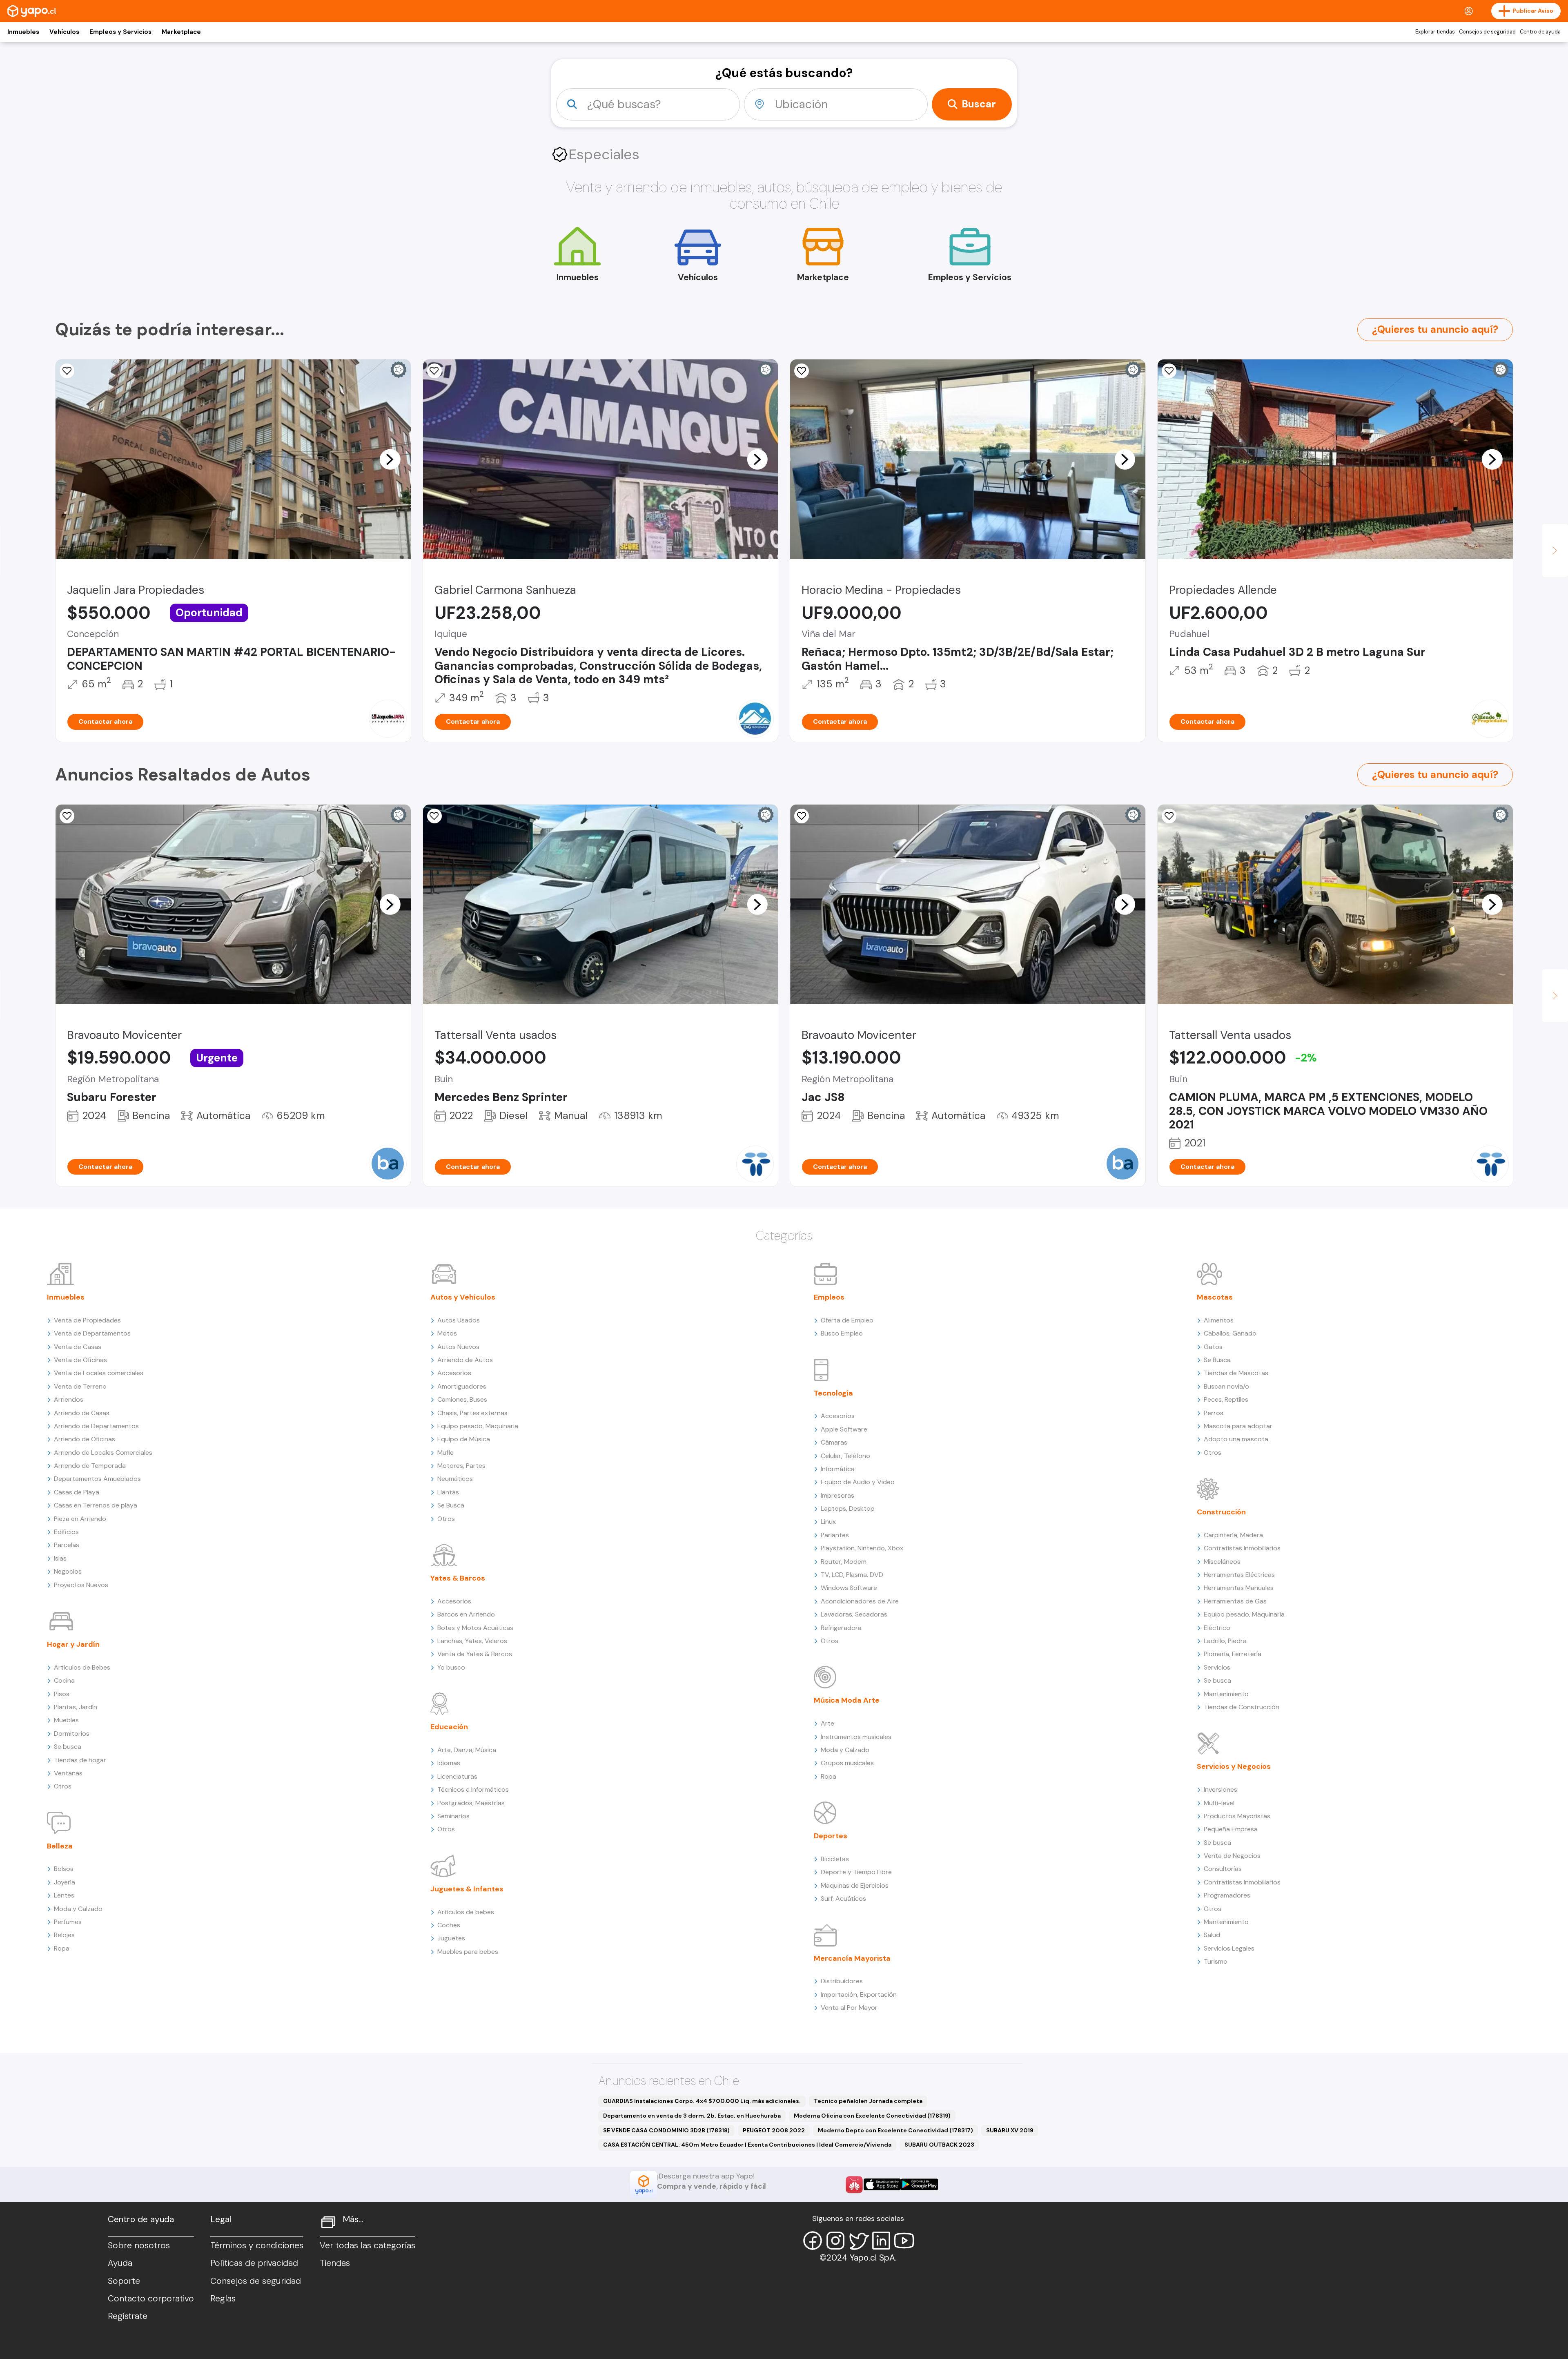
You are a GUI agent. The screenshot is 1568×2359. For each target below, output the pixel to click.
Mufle (445, 1453)
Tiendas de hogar (80, 1760)
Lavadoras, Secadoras (854, 1614)
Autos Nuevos (458, 1347)
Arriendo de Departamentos (96, 1426)
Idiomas (449, 1763)
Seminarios (453, 1816)
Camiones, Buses (462, 1399)
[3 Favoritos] (1169, 371)
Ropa (62, 1948)
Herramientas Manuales (1239, 1588)
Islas (60, 1558)
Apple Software (844, 1429)
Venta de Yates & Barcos (475, 1654)
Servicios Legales (1229, 1948)
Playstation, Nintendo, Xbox (862, 1548)
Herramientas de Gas (1235, 1601)
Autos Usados (459, 1320)
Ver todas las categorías (367, 2245)
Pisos (62, 1694)
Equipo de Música (464, 1439)
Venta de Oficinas (80, 1360)
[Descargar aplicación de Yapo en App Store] (882, 2184)
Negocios (68, 1571)
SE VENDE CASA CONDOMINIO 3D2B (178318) (666, 2130)
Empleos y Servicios (120, 32)
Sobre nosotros (139, 2245)
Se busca (68, 1747)
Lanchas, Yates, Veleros (472, 1641)
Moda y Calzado (78, 1909)
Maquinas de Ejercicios (855, 1885)
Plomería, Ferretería (1233, 1654)
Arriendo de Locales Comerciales (103, 1453)
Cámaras (834, 1442)
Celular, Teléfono (845, 1456)
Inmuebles (23, 32)
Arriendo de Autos (465, 1360)
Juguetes (451, 1938)
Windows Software (849, 1588)
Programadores (1227, 1895)
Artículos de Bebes (82, 1667)
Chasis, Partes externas (472, 1413)
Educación (449, 1727)
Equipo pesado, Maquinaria (478, 1426)
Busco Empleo (842, 1333)
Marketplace (181, 32)
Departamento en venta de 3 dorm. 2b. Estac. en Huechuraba (692, 2116)
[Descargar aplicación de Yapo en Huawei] (854, 2185)
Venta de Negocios (1232, 1856)
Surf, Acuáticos (843, 1899)
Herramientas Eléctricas (1239, 1575)
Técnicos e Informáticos (473, 1789)
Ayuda (120, 2263)
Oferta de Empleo (847, 1320)
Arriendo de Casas (82, 1413)
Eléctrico (1217, 1628)
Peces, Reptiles (1226, 1399)
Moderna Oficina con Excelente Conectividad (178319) (872, 2116)
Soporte (124, 2281)
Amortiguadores (462, 1386)
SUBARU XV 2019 (1010, 2130)
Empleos (829, 1297)
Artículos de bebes (466, 1912)
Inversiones (1221, 1789)
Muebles (66, 1720)
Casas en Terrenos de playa (96, 1505)
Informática (838, 1469)
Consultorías (1223, 1869)
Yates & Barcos (458, 1578)
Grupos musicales (847, 1763)
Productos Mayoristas (1237, 1816)
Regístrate (128, 2316)
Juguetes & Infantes (467, 1889)
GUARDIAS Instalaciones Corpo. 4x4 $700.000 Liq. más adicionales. (702, 2101)
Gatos (1213, 1347)
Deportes (831, 1836)
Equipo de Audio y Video (858, 1482)
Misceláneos (1222, 1562)
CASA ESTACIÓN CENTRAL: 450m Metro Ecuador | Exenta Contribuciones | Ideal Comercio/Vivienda (747, 2145)
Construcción (1221, 1512)
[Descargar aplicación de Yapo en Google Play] (919, 2184)
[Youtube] (904, 2241)
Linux (828, 1522)
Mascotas (1215, 1297)
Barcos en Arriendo (466, 1614)
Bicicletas (835, 1859)
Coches (449, 1925)
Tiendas (335, 2263)
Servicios (1217, 1667)
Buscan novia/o (1226, 1386)
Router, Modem (844, 1562)
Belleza (60, 1846)
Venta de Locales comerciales (99, 1373)
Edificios (66, 1532)
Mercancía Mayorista (852, 1958)
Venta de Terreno (80, 1386)
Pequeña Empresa (1231, 1829)
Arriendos (69, 1399)
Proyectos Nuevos (81, 1585)
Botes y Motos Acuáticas (475, 1628)
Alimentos (1219, 1320)
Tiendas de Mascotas (1236, 1373)
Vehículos (64, 32)
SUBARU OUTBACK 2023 (939, 2145)
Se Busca (451, 1505)
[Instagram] (835, 2241)
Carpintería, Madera (1233, 1535)
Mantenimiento (1226, 1694)
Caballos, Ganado (1230, 1333)
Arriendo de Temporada (90, 1466)
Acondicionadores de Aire (860, 1601)
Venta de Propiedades (87, 1320)
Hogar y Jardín (73, 1644)
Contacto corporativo (151, 2299)
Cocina (64, 1680)
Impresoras (837, 1495)
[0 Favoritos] (434, 371)
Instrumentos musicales (856, 1737)
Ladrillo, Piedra (1225, 1641)
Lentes (64, 1895)
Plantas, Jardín (76, 1707)
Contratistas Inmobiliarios (1242, 1548)
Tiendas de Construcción (1242, 1707)
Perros (1214, 1413)
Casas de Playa (77, 1492)
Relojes (64, 1935)
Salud (1212, 1935)
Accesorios (454, 1373)
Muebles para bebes (468, 1952)
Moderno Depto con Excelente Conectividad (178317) (895, 2130)
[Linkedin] (881, 2241)
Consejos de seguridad (1487, 32)
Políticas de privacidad (254, 2263)
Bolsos (64, 1869)
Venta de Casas (78, 1347)
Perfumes (68, 1922)
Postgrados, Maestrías (471, 1803)
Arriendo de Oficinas (85, 1439)
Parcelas (67, 1545)
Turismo (1216, 1961)
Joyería (65, 1882)
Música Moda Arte (847, 1700)
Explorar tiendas (1435, 32)
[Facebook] (813, 2241)
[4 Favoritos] (434, 816)
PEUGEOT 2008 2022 (774, 2130)
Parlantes (835, 1535)
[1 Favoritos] (1169, 816)
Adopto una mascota (1236, 1439)
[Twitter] (858, 2241)
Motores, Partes (461, 1466)
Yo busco (451, 1667)
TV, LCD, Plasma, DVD (852, 1575)
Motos (447, 1333)
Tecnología (833, 1393)
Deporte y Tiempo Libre (856, 1872)
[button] (390, 459)
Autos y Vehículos (463, 1297)
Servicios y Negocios (1234, 1766)
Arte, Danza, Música (467, 1750)
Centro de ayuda (1540, 32)
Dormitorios (72, 1734)
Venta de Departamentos (92, 1333)
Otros (63, 1786)
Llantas (448, 1492)
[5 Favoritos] (67, 371)
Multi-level (1219, 1803)
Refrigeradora (841, 1628)
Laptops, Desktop (848, 1508)
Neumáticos (455, 1479)
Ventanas (68, 1773)
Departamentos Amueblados (97, 1479)
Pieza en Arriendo (80, 1519)
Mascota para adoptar (1238, 1426)
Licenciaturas (457, 1776)
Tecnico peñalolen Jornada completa (868, 2101)
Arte (827, 1723)
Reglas (223, 2299)
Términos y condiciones (257, 2245)
